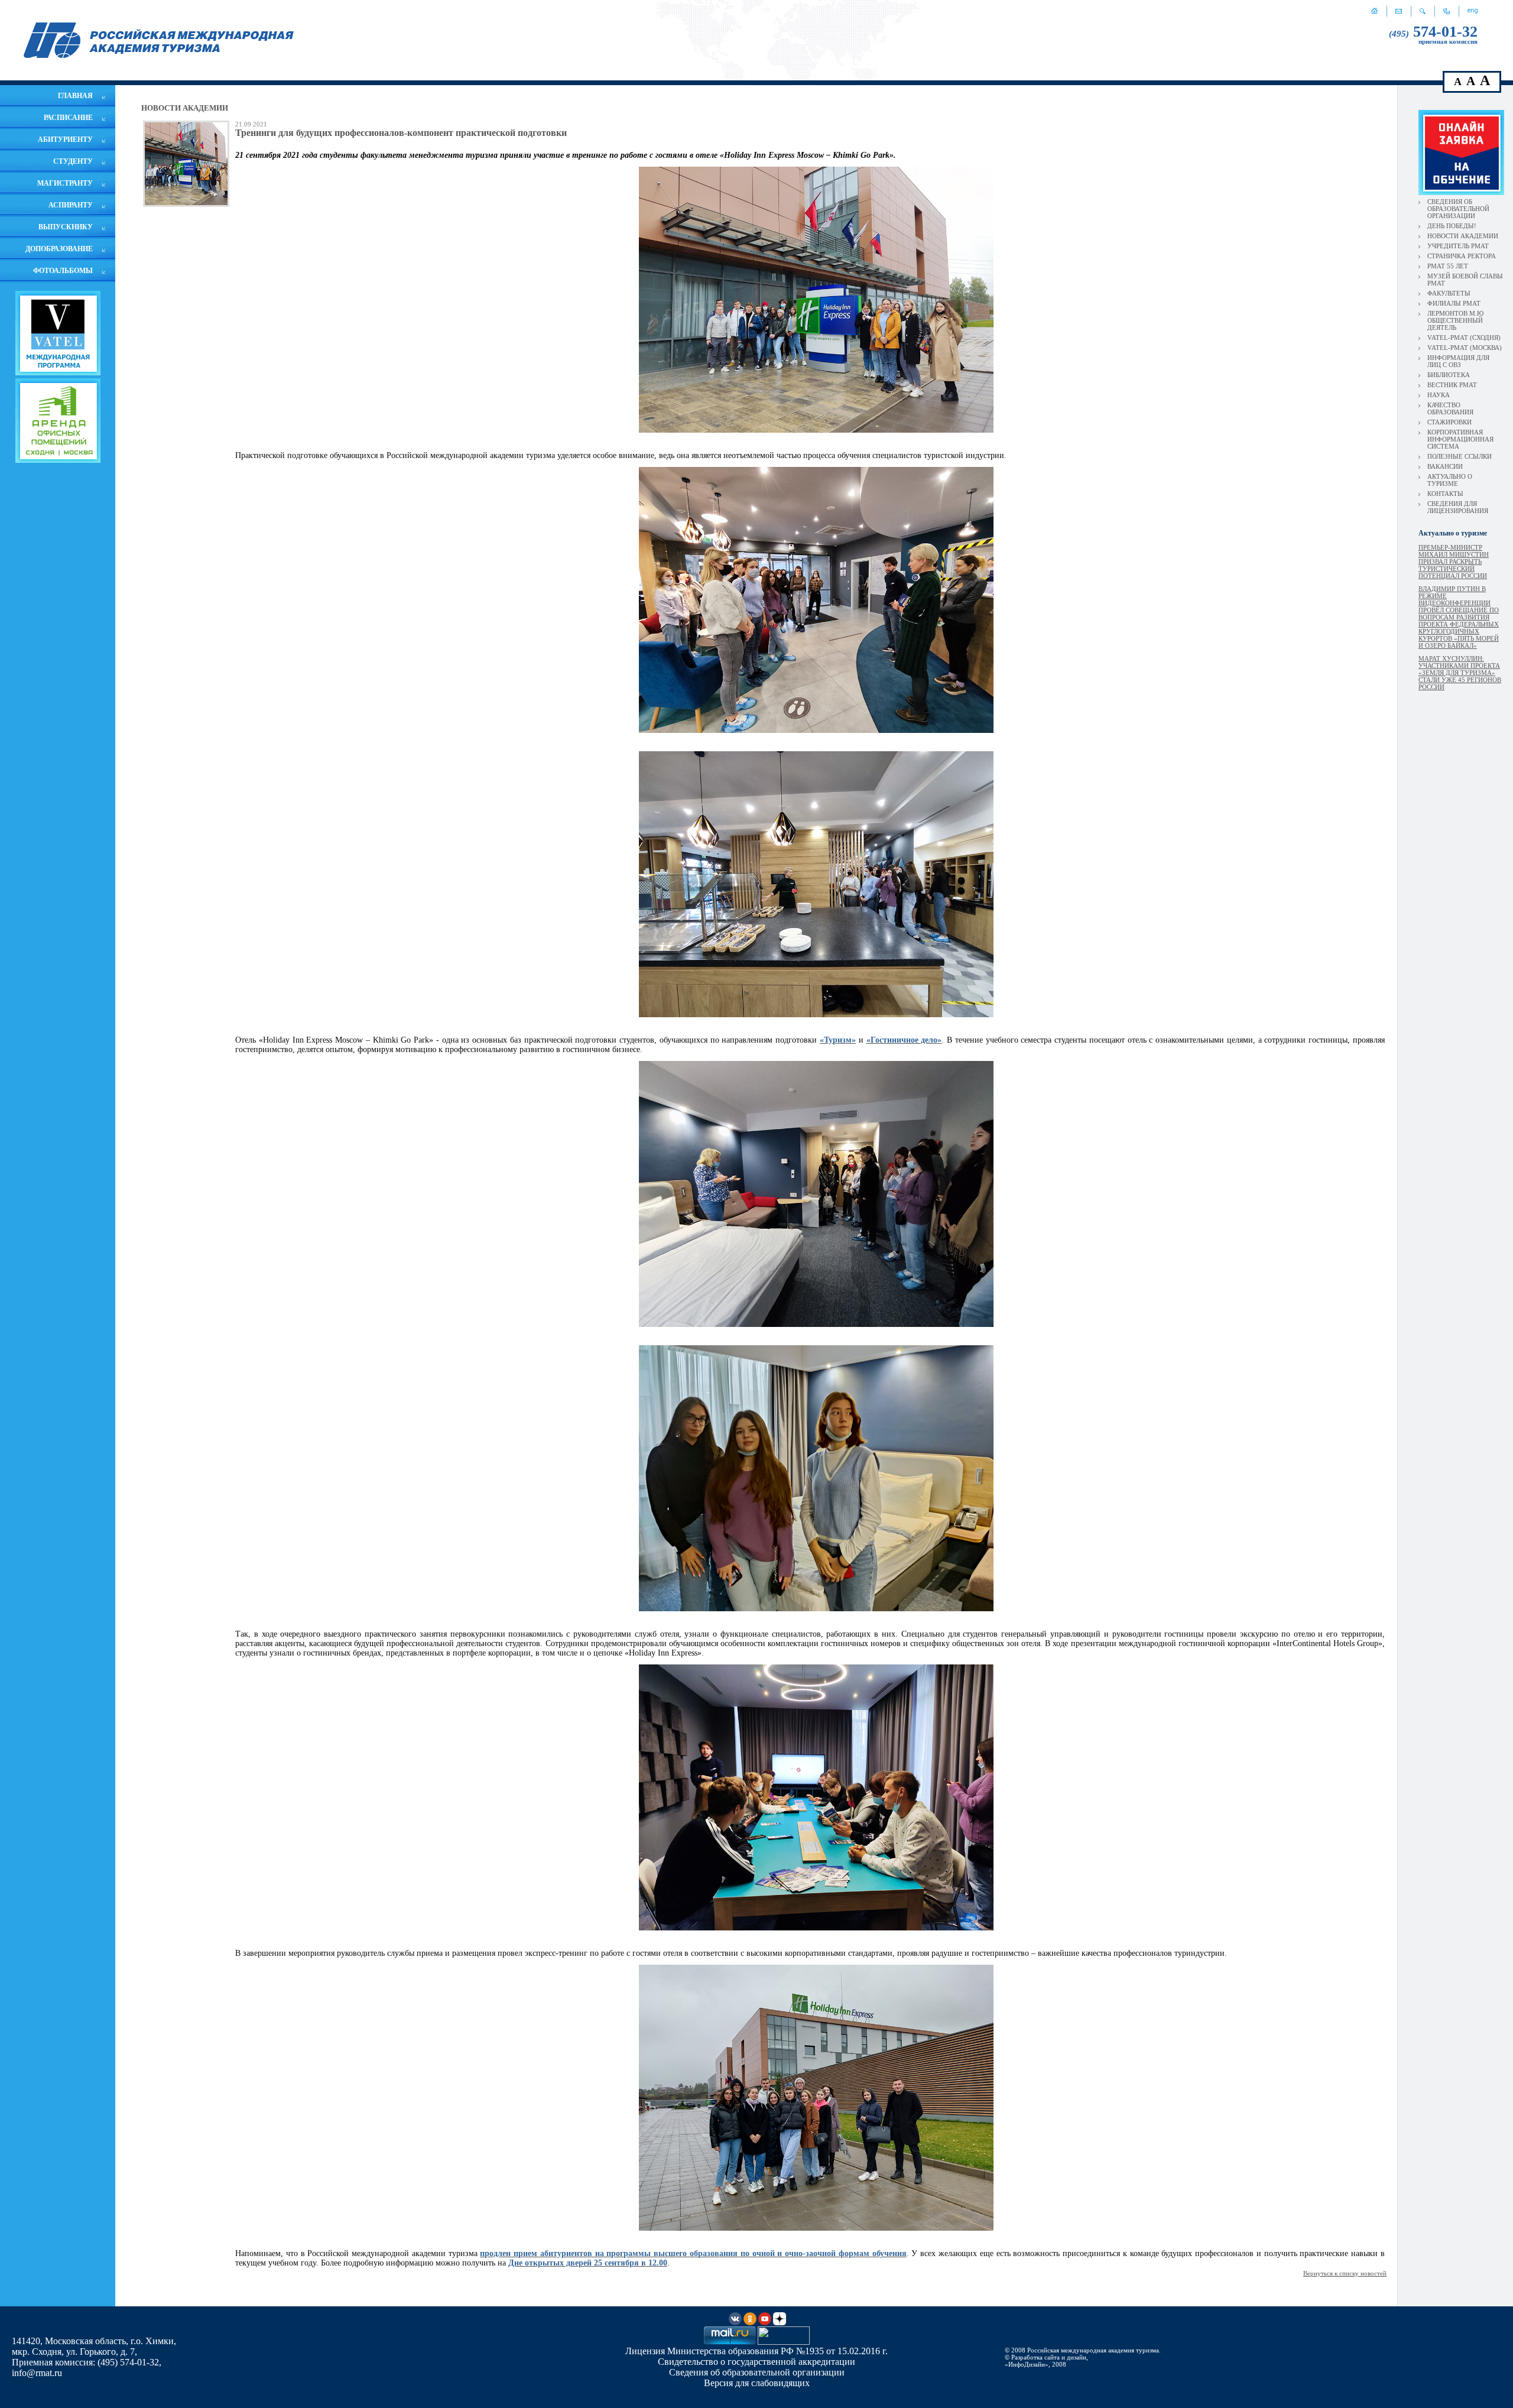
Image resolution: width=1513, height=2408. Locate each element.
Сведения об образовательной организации (757, 2372)
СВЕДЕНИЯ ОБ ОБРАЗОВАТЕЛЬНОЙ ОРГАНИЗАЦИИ (1458, 209)
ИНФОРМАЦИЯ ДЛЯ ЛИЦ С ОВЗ (1458, 361)
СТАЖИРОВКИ (1449, 422)
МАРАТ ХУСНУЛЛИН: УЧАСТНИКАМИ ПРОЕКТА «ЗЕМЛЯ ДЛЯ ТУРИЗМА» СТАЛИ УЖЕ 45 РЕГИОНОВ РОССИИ (1460, 673)
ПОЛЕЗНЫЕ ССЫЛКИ (1460, 456)
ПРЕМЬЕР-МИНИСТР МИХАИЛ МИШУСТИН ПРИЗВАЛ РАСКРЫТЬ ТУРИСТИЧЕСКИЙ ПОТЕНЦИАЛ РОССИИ (1454, 562)
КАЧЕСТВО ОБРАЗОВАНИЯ (1450, 408)
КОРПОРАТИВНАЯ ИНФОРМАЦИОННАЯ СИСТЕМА (1460, 439)
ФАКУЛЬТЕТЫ (1449, 293)
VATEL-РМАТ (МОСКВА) (1465, 348)
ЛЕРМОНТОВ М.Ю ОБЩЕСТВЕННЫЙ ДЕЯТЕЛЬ (1455, 320)
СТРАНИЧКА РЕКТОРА (1462, 256)
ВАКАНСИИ (1445, 466)
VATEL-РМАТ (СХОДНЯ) (1464, 337)
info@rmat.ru (37, 2373)
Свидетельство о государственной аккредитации (756, 2362)
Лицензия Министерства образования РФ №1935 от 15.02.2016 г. (756, 2351)
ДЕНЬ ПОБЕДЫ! (1452, 226)
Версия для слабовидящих (757, 2383)
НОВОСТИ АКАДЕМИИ (1463, 236)
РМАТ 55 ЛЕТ (1448, 266)
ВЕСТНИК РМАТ (1452, 385)
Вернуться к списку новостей (1345, 2273)
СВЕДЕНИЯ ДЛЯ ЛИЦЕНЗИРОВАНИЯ (1458, 507)
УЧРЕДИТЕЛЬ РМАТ (1458, 246)
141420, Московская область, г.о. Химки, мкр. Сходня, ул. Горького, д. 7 (94, 2346)
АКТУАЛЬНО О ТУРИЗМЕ (1450, 480)
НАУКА (1439, 395)
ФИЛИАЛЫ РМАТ (1454, 303)
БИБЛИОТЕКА (1449, 375)
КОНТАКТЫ (1445, 494)
